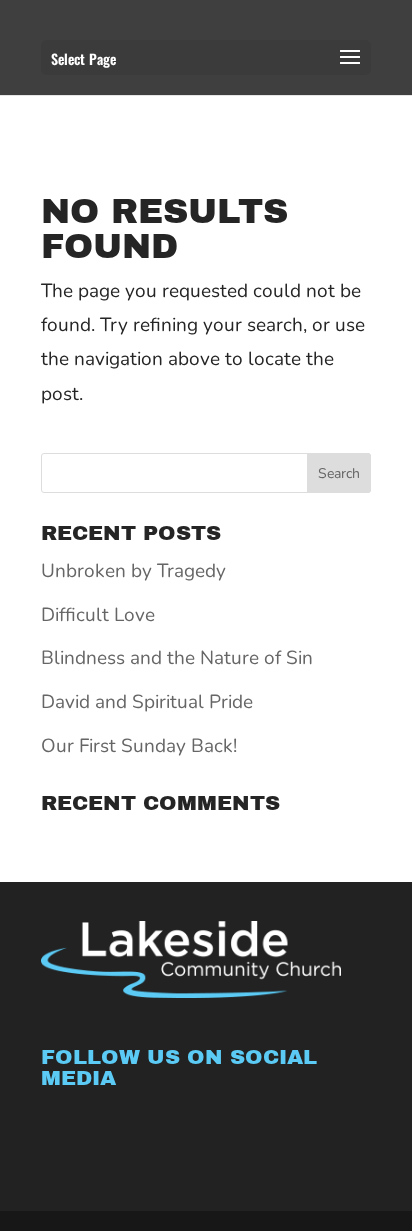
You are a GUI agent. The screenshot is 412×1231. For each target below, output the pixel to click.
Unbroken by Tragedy (133, 571)
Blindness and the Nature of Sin (177, 658)
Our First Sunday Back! (139, 746)
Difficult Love (98, 615)
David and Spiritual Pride (147, 702)
